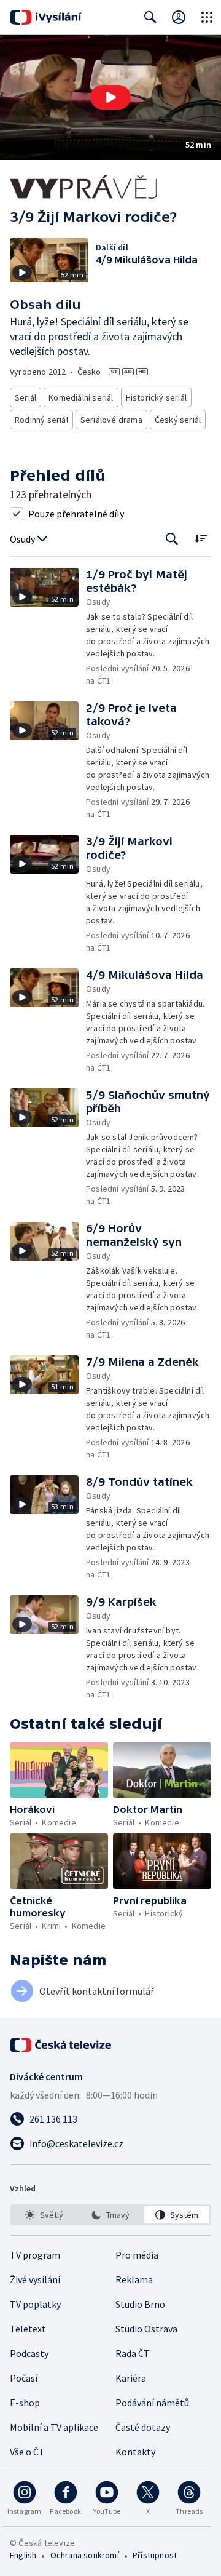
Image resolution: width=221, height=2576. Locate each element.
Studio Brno (140, 2304)
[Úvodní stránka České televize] (61, 2045)
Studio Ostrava (146, 2329)
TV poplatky (35, 2304)
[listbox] (110, 2215)
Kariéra (131, 2378)
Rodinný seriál (41, 420)
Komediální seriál (81, 397)
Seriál (25, 397)
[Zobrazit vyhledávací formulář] (150, 17)
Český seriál (178, 420)
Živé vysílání (35, 2279)
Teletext (28, 2329)
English (23, 2555)
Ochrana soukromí (85, 2555)
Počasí (24, 2378)
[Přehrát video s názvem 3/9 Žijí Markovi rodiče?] (110, 97)
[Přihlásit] (179, 17)
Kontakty (135, 2452)
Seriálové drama (111, 420)
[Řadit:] (201, 538)
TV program (35, 2255)
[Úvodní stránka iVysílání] (46, 17)
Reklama (134, 2279)
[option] (44, 2215)
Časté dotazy (143, 2427)
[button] (110, 98)
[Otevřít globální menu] (207, 17)
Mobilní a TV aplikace (54, 2427)
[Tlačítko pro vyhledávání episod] (172, 539)
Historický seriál (156, 397)
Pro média (137, 2255)
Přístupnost (155, 2555)
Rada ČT (133, 2353)
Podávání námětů (152, 2403)
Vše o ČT (27, 2452)
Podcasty (29, 2353)
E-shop (25, 2403)
